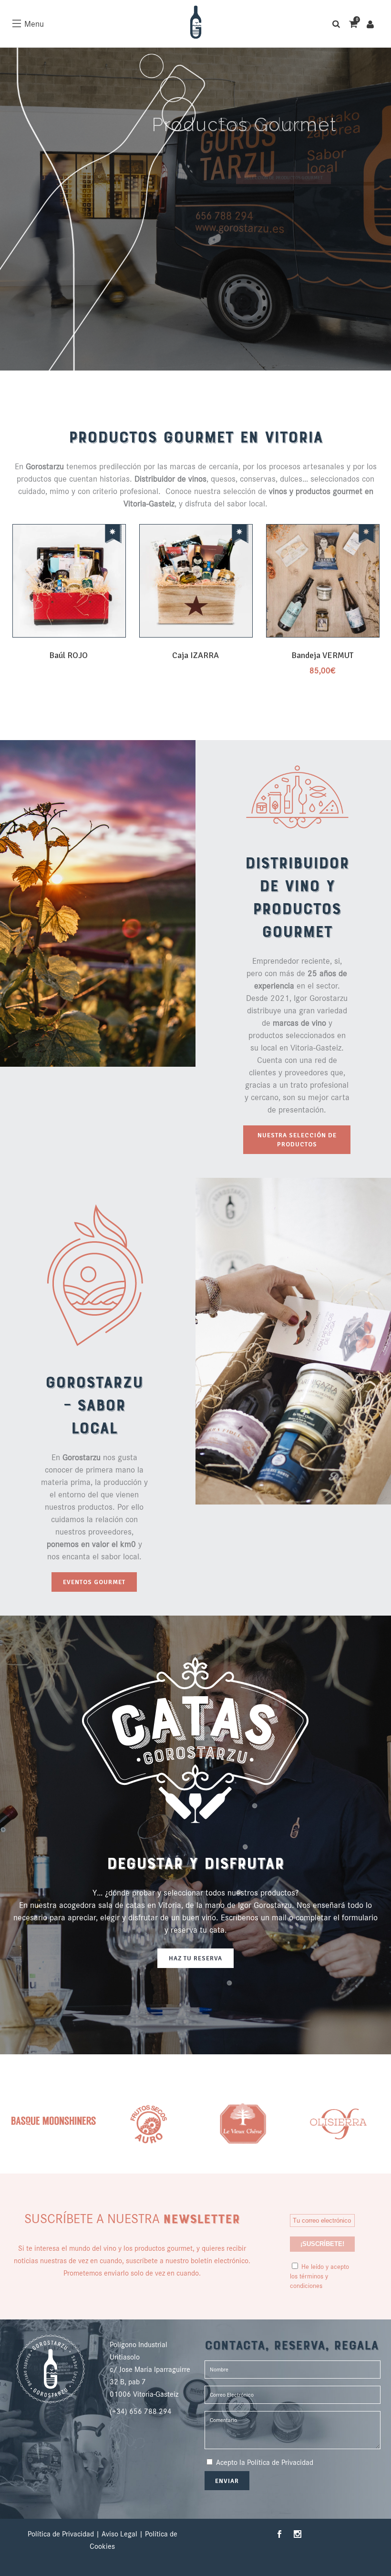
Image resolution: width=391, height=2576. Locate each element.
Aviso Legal (119, 2534)
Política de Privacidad (280, 2462)
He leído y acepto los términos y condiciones (319, 2276)
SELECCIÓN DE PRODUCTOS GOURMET (283, 178)
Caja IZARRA (195, 655)
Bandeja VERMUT (322, 655)
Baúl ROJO (68, 655)
